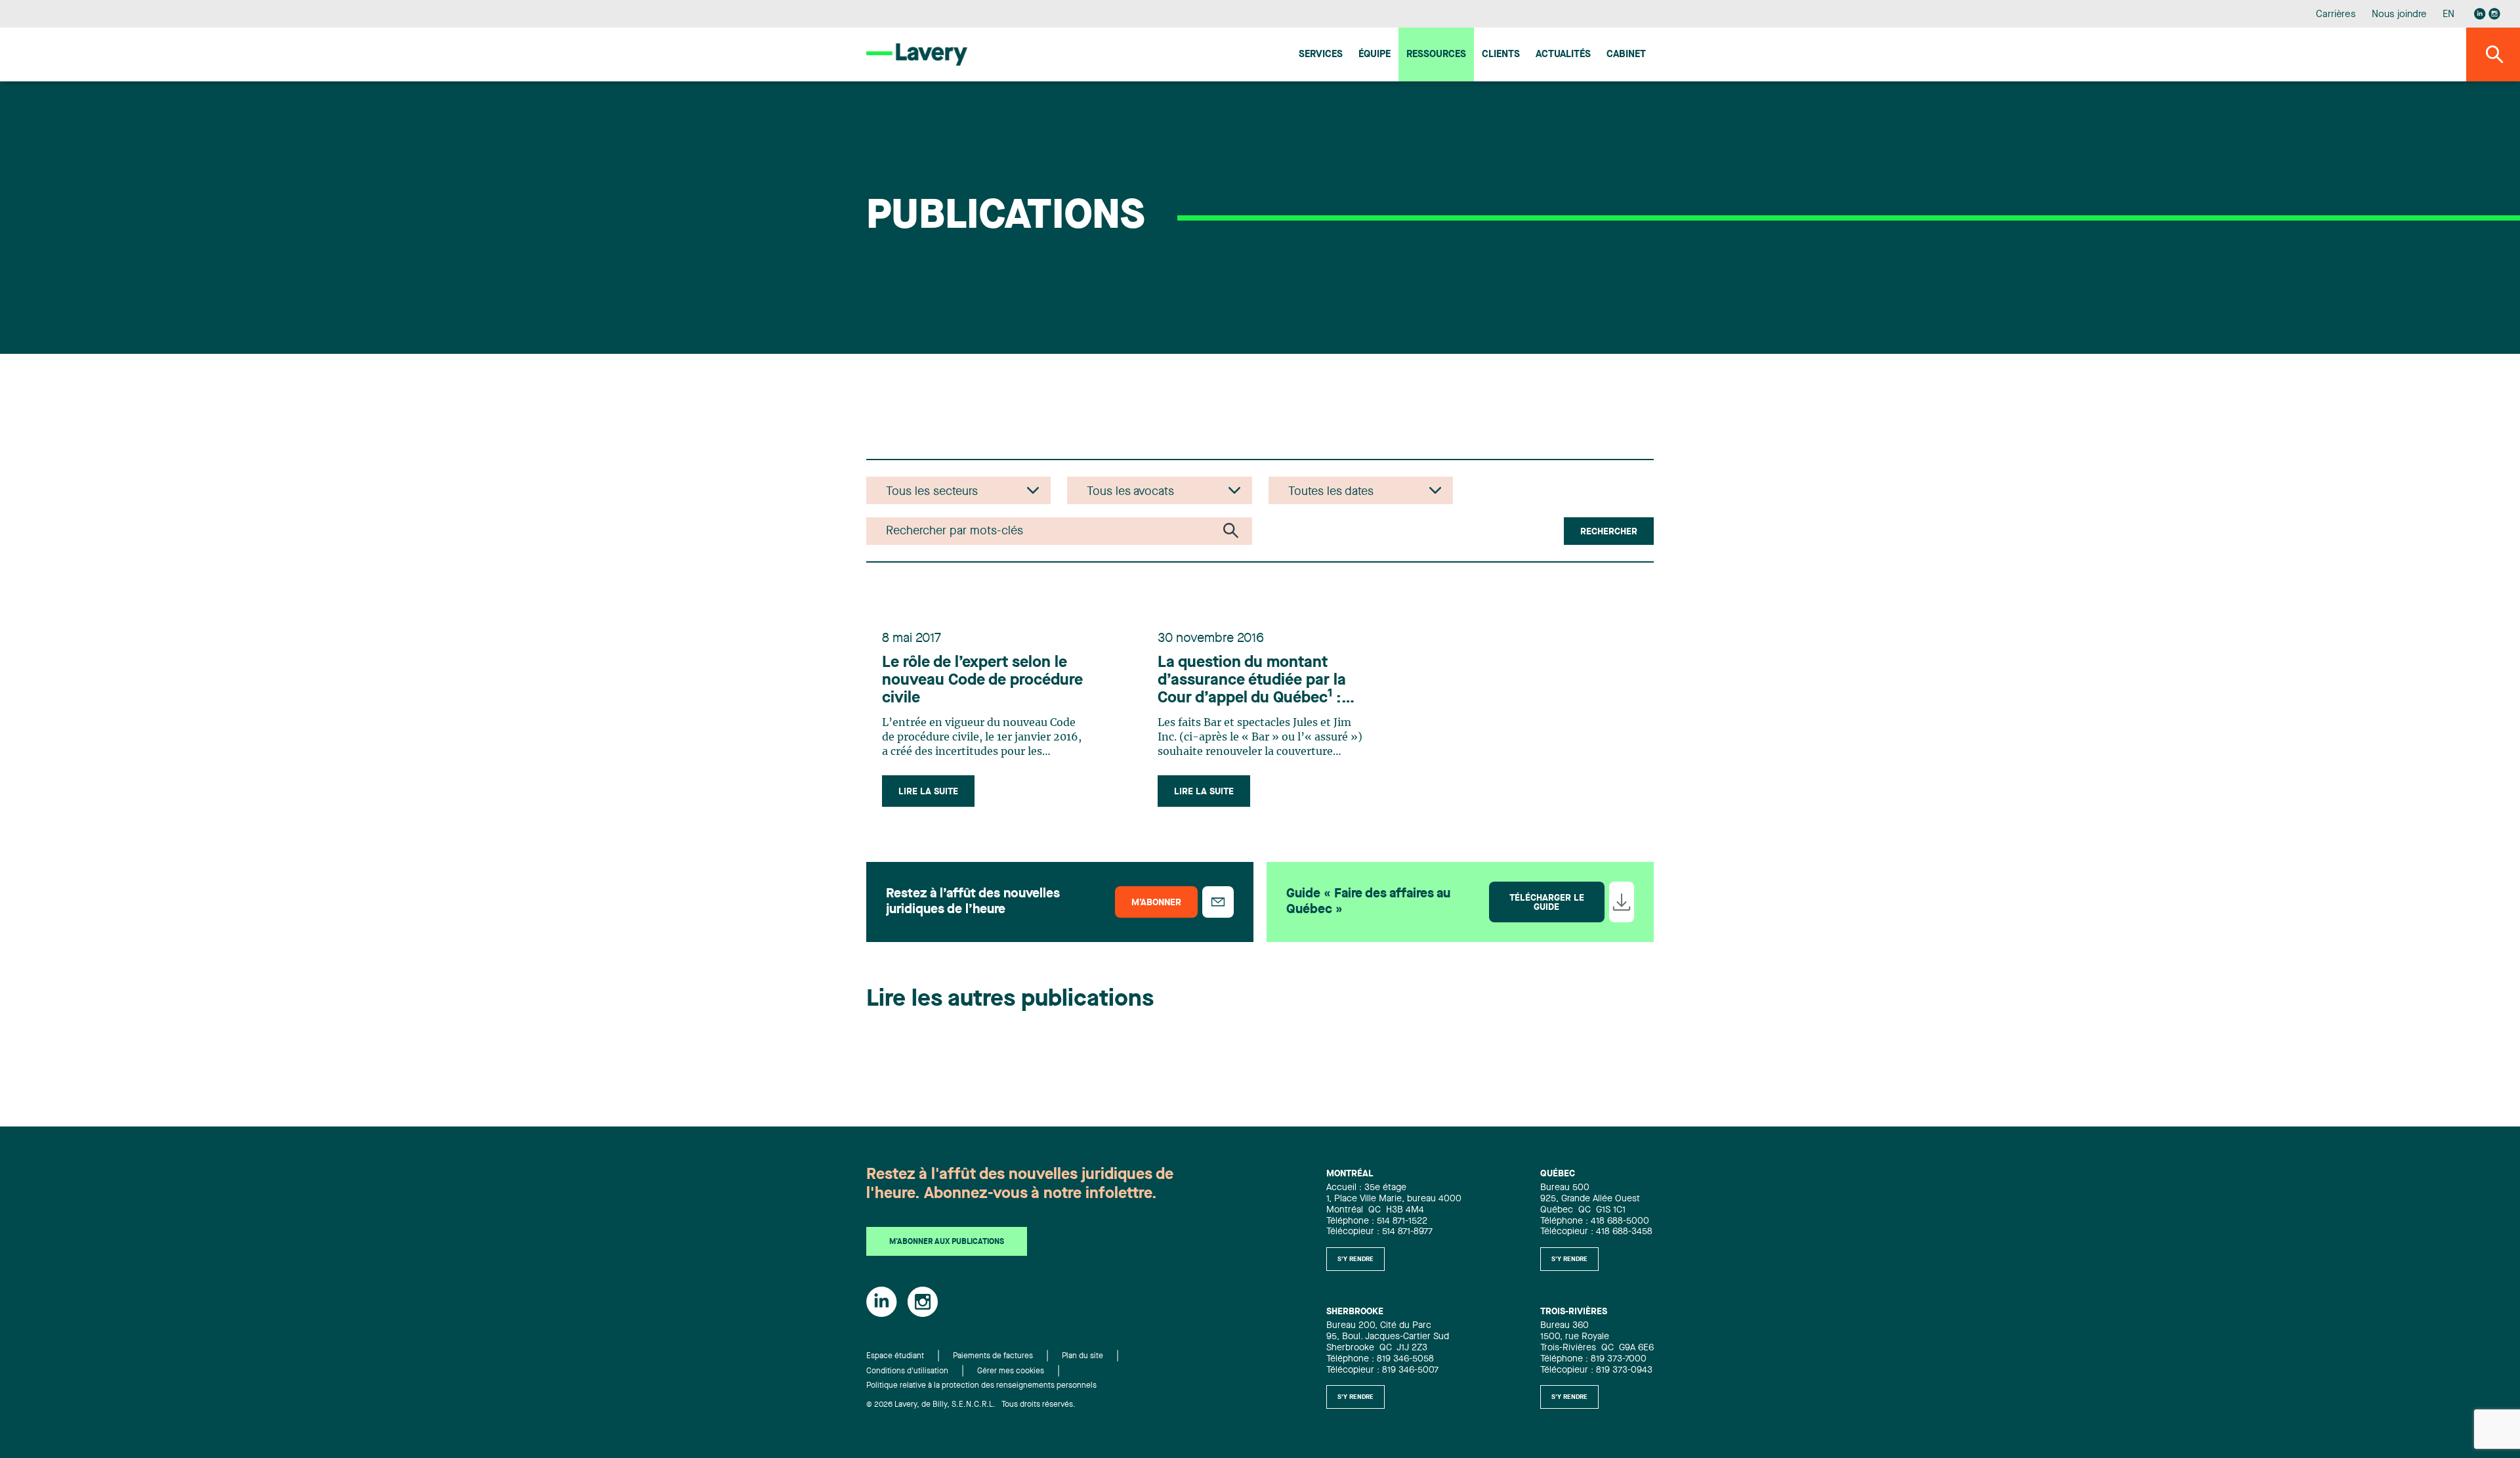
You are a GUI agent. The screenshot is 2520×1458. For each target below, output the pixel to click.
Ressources (1436, 55)
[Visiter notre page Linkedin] (2480, 14)
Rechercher (1609, 532)
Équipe (1375, 55)
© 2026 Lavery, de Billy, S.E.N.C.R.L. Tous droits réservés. (971, 1405)
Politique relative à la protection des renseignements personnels (981, 1386)
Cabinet (1626, 55)
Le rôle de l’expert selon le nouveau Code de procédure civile (982, 681)
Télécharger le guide (1547, 903)
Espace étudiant (895, 1356)
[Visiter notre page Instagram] (2494, 14)
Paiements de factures (993, 1356)
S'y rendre (1355, 1259)
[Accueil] (917, 54)
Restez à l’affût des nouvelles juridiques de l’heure (973, 902)
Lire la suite (928, 792)
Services (1321, 55)
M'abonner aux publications (947, 1242)
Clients (1501, 55)
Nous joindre (2399, 15)
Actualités (1563, 55)
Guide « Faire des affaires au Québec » (1368, 902)
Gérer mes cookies (1011, 1371)
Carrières (2336, 15)
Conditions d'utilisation (907, 1371)
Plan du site (1082, 1356)
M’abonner (1156, 903)
